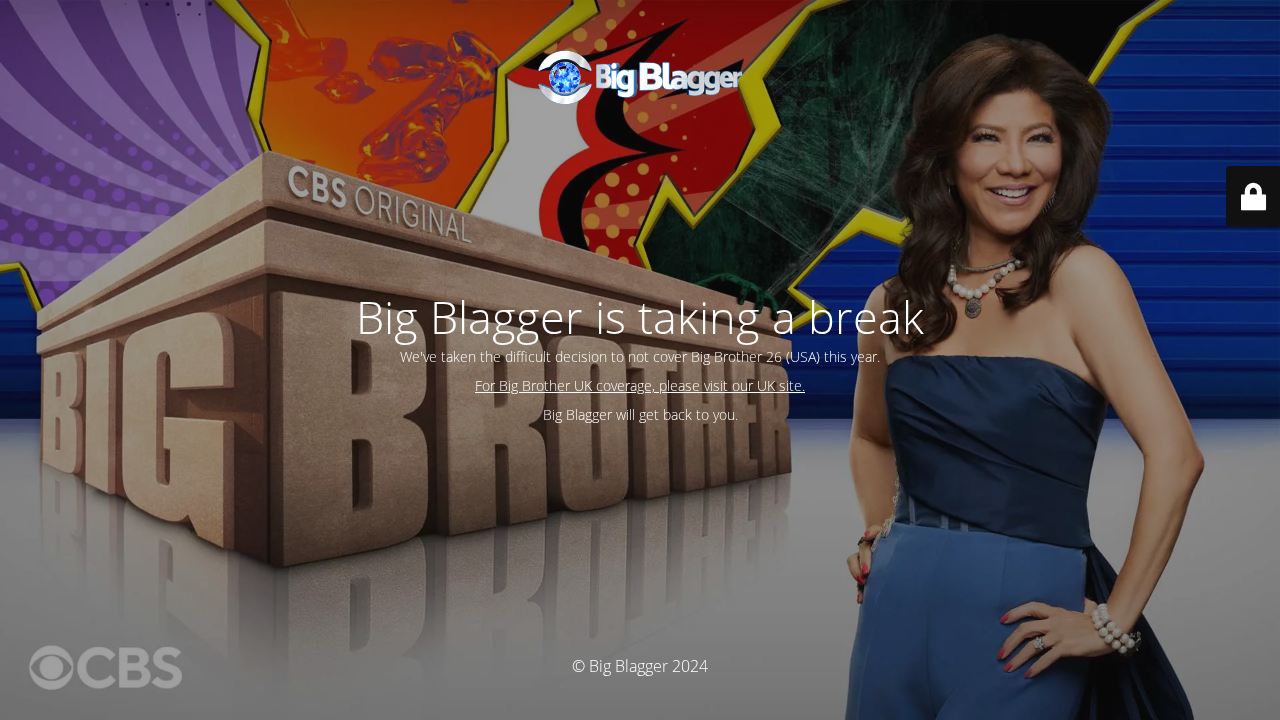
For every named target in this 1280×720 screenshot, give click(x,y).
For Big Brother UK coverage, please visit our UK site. (640, 385)
